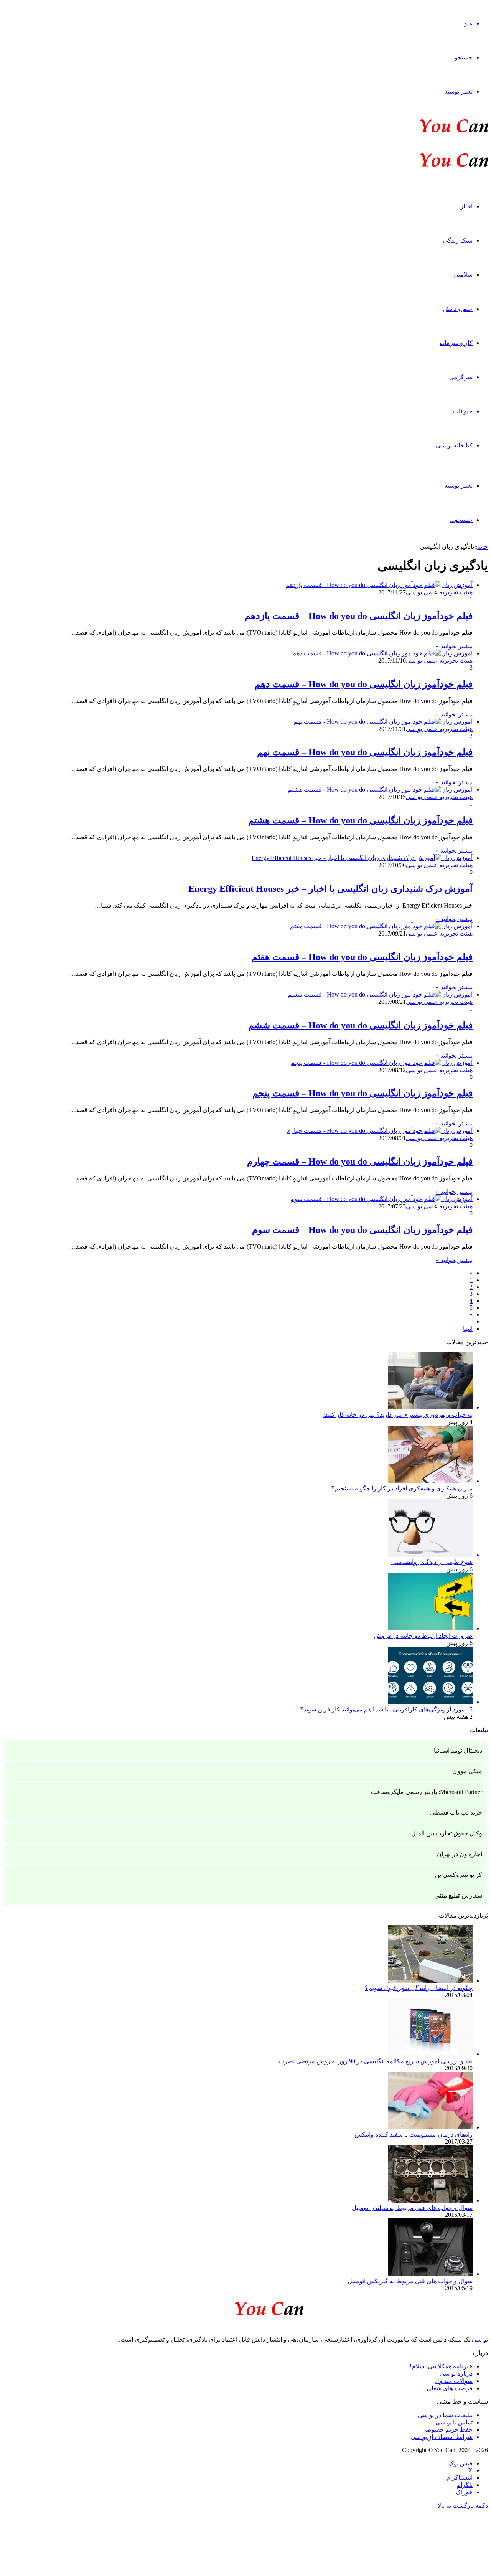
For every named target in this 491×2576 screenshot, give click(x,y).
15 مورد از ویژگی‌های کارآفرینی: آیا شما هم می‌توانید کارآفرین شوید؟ (386, 1709)
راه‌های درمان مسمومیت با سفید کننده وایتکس (414, 2135)
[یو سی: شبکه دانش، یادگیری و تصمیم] (430, 132)
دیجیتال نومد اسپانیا (458, 1750)
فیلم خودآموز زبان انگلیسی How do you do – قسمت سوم (362, 1230)
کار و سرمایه (456, 343)
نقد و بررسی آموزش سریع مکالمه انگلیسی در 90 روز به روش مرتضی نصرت (376, 2061)
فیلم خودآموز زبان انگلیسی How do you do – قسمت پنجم (362, 1093)
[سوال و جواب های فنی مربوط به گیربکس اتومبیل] (430, 2274)
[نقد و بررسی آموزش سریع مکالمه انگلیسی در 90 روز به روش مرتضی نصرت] (430, 2054)
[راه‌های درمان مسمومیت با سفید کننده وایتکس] (430, 2127)
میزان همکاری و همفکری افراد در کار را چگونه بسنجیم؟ (402, 1488)
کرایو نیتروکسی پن (459, 1875)
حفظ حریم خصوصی (447, 2430)
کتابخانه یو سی (454, 445)
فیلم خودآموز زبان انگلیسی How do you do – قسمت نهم (365, 752)
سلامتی (463, 275)
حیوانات (463, 411)
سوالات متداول (454, 2381)
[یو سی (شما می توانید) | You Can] (245, 2307)
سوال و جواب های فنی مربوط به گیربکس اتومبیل (410, 2281)
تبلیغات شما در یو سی (445, 2415)
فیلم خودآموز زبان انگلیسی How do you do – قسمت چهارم (360, 1162)
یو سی (480, 2339)
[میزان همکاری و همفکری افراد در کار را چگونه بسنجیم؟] (430, 1481)
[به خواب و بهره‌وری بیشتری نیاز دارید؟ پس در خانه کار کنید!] (430, 1407)
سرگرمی (461, 377)
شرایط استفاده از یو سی (442, 2437)
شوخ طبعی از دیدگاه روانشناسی (432, 1562)
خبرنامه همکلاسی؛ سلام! (441, 2366)
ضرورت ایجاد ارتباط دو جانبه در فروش (423, 1636)
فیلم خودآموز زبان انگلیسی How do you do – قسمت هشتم (360, 820)
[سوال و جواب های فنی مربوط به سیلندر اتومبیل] (430, 2201)
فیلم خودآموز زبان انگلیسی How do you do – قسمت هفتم (362, 957)
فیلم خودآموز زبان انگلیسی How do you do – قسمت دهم (364, 684)
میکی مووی (467, 1771)
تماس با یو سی (454, 2422)
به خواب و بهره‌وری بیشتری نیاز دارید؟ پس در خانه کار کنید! (398, 1415)
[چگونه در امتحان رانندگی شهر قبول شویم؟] (430, 1981)
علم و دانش (458, 309)
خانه (483, 547)
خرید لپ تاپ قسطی (456, 1813)
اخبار (466, 206)
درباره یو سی (456, 2374)
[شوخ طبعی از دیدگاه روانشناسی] (430, 1555)
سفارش (458, 1895)
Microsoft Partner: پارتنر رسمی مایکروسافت (427, 1792)
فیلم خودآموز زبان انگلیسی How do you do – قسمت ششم (360, 1025)
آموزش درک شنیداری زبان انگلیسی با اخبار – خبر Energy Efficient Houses (330, 889)
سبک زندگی (458, 240)
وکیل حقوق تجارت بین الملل (447, 1833)
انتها (468, 1329)
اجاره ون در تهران (460, 1854)
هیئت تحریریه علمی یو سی (439, 592)
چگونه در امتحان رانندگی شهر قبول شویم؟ (419, 1988)
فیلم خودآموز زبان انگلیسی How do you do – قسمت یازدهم (359, 616)
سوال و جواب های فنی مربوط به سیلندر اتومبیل (412, 2208)
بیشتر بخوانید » (454, 646)
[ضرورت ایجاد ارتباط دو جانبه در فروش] (430, 1628)
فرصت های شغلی (450, 2388)
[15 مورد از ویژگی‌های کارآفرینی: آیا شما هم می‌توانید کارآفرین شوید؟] (430, 1702)
